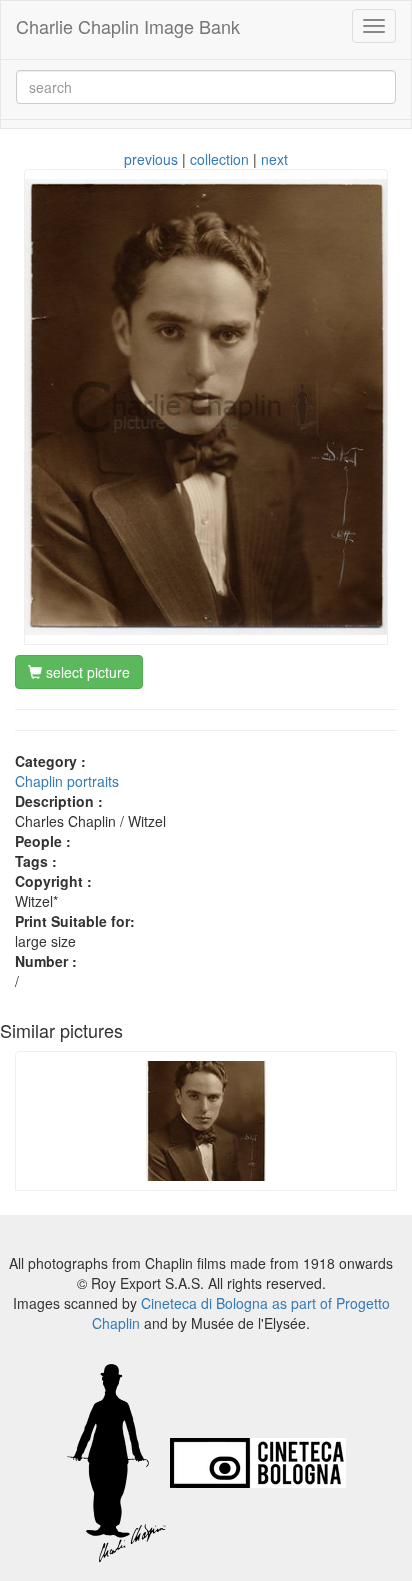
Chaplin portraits (67, 781)
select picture (86, 672)
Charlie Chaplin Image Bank (128, 26)
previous (151, 159)
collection (219, 159)
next (274, 159)
